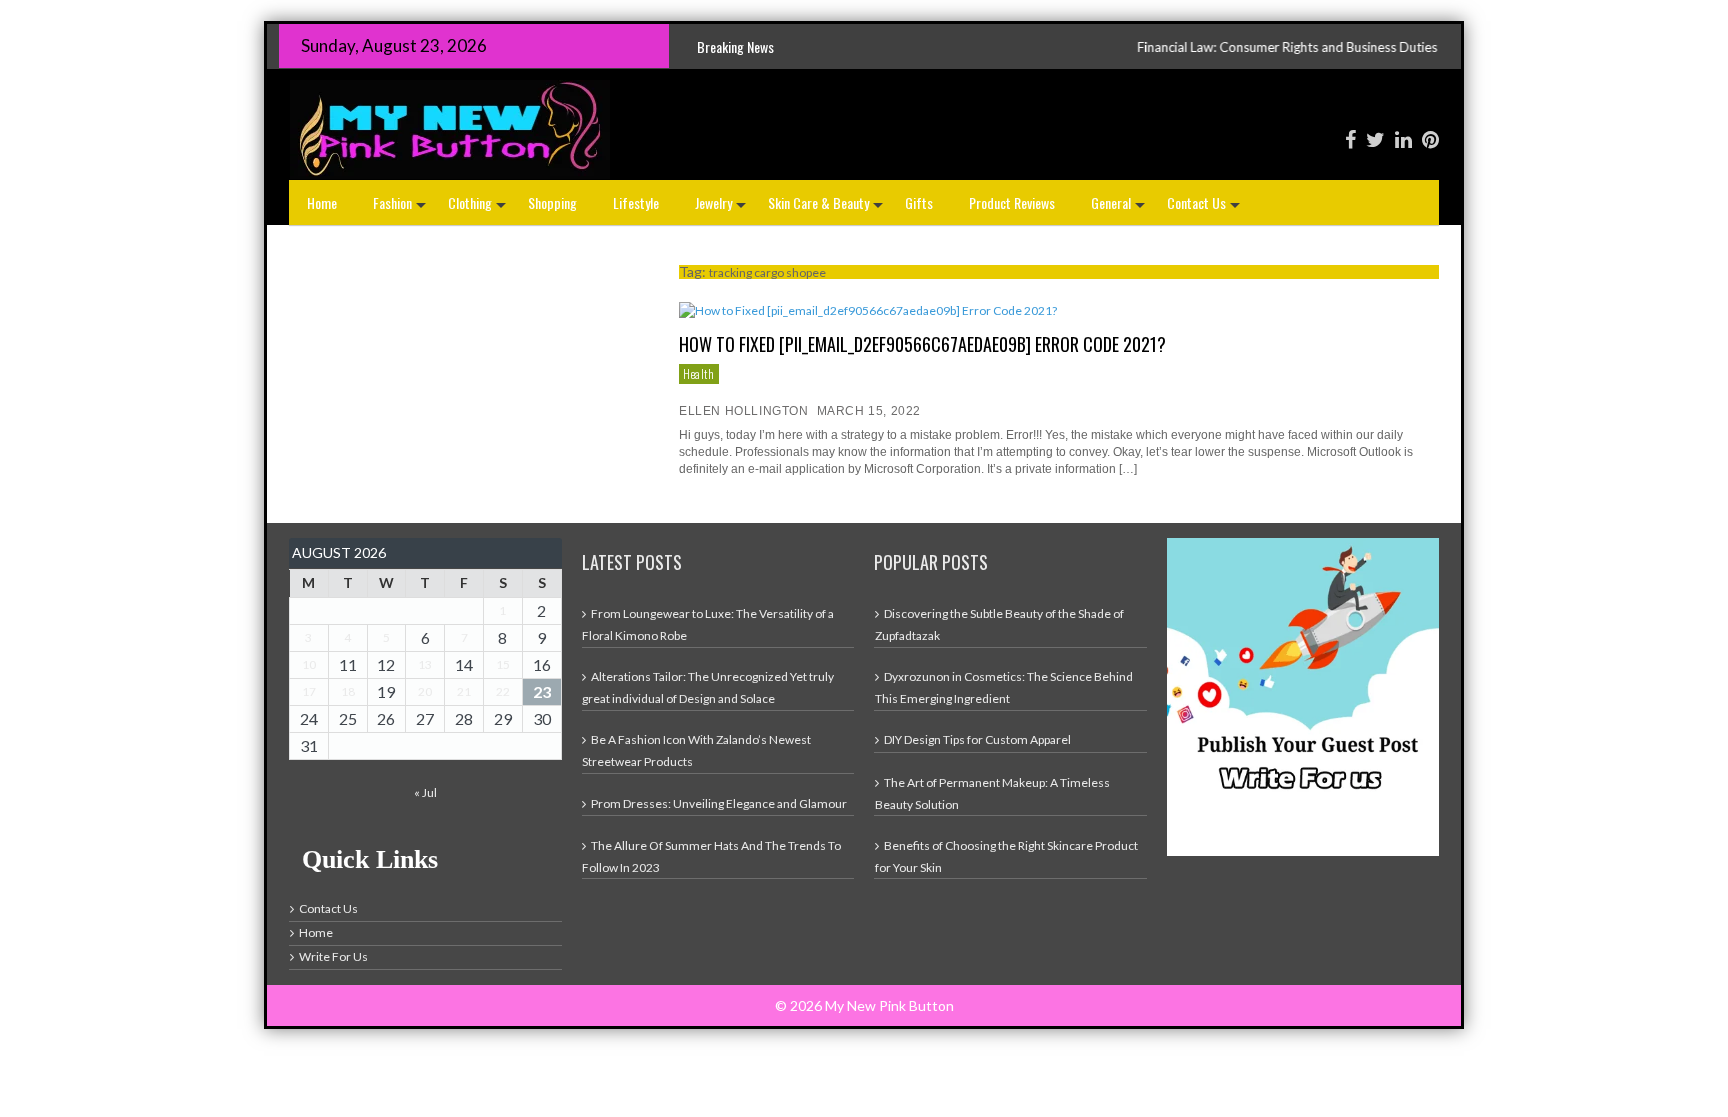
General (1120, 208)
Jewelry (722, 208)
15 (503, 664)
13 (425, 664)
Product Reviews (1012, 202)
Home (322, 202)
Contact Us (1205, 208)
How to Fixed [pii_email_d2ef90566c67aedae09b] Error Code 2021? (922, 344)
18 (348, 691)
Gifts (919, 202)
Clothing (479, 208)
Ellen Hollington (744, 411)
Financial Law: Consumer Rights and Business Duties (1228, 47)
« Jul (425, 792)
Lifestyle (636, 202)
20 (425, 691)
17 (309, 691)
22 (503, 691)
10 (309, 664)
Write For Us (333, 956)
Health (699, 373)
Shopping (552, 202)
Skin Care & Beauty (827, 208)
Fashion (401, 208)
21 (464, 691)
